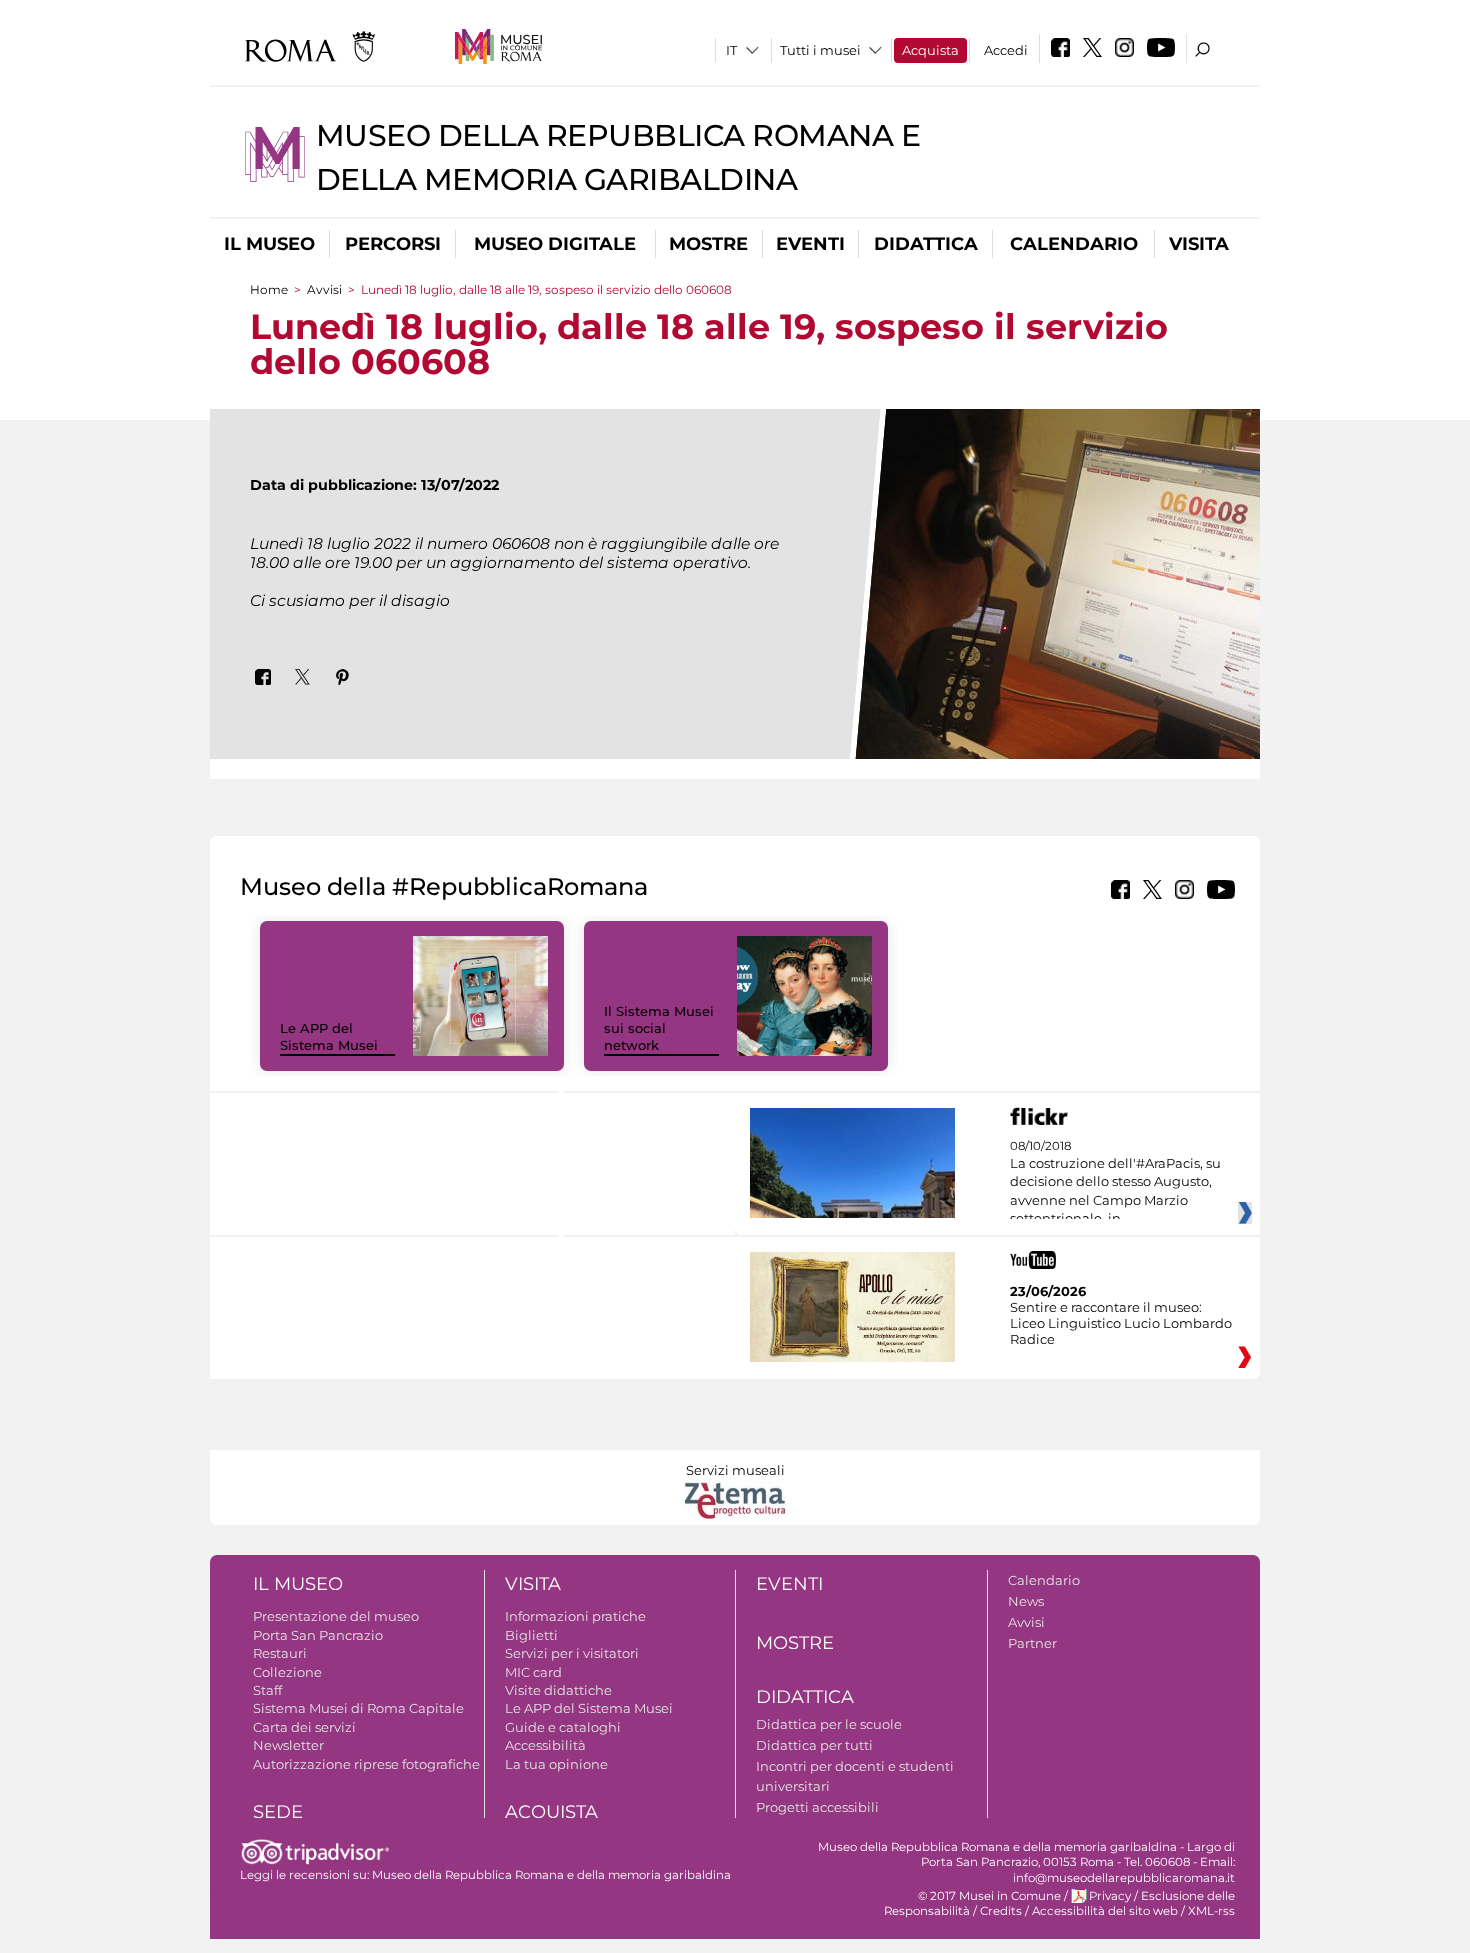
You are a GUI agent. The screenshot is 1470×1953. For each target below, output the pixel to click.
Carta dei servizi (304, 1727)
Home (269, 289)
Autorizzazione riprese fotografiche (366, 1764)
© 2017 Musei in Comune (989, 1896)
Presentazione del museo (336, 1616)
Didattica (926, 244)
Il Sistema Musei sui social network (659, 1028)
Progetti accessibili (817, 1807)
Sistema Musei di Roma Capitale (358, 1708)
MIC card (533, 1672)
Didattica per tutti (814, 1745)
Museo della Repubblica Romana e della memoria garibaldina (551, 1875)
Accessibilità (545, 1745)
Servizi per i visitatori (572, 1653)
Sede (278, 1812)
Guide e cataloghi (563, 1727)
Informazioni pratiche (575, 1616)
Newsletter (288, 1745)
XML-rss (1211, 1911)
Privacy (1110, 1896)
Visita (1199, 244)
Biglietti (531, 1635)
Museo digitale (555, 244)
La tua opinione (556, 1764)
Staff (267, 1690)
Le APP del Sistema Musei (329, 1036)
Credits (1001, 1911)
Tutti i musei (820, 50)
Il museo (269, 244)
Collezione (287, 1672)
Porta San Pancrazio (318, 1635)
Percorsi (393, 244)
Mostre (708, 244)
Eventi (810, 244)
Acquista (930, 50)
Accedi (1006, 50)
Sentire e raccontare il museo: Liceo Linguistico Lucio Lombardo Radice (1121, 1323)
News (1026, 1601)
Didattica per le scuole (829, 1724)
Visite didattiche (558, 1690)
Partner (1032, 1643)
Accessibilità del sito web (1105, 1911)
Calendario (1074, 244)
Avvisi (324, 289)
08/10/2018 (1115, 1183)
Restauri (280, 1653)
